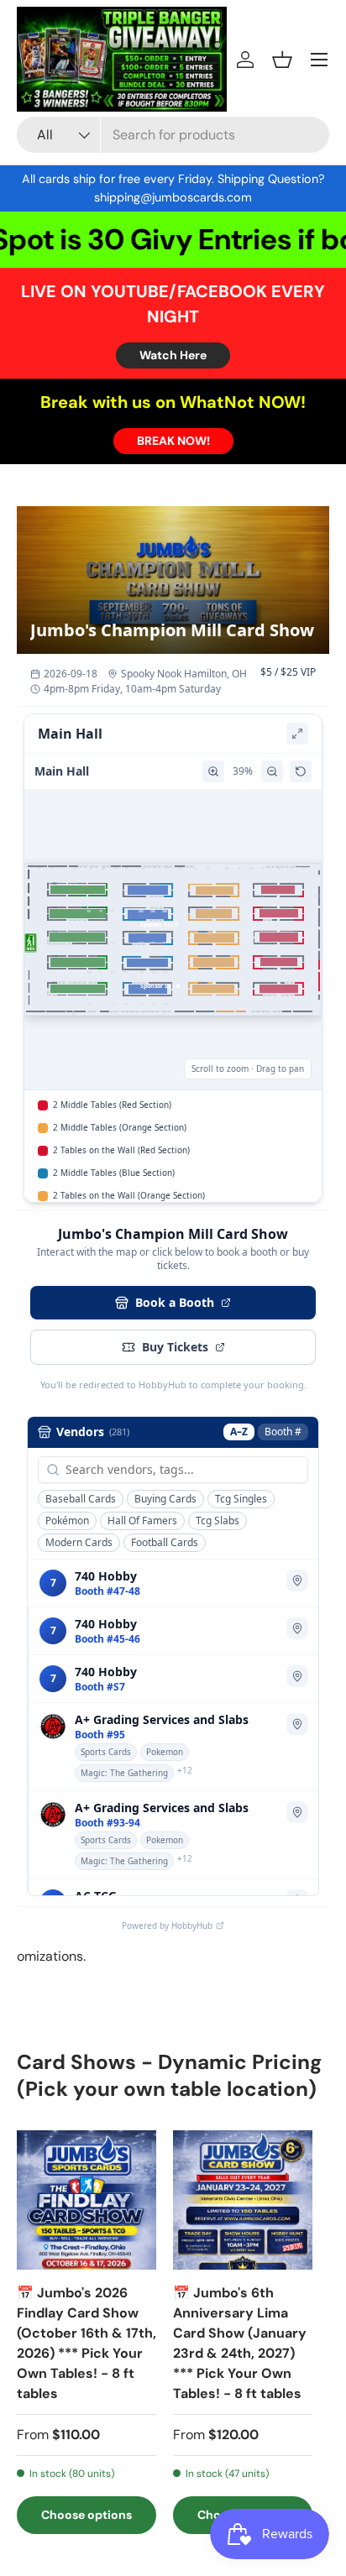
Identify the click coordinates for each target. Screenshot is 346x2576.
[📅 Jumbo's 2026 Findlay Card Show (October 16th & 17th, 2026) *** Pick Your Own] (86, 2200)
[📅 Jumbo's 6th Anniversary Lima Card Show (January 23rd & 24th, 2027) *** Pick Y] (243, 2200)
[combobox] (173, 135)
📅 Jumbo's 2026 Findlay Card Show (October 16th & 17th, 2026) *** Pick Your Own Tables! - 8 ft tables (86, 2343)
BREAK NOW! (173, 441)
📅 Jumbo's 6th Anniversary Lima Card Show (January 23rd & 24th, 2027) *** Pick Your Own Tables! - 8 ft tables (240, 2343)
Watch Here (173, 355)
